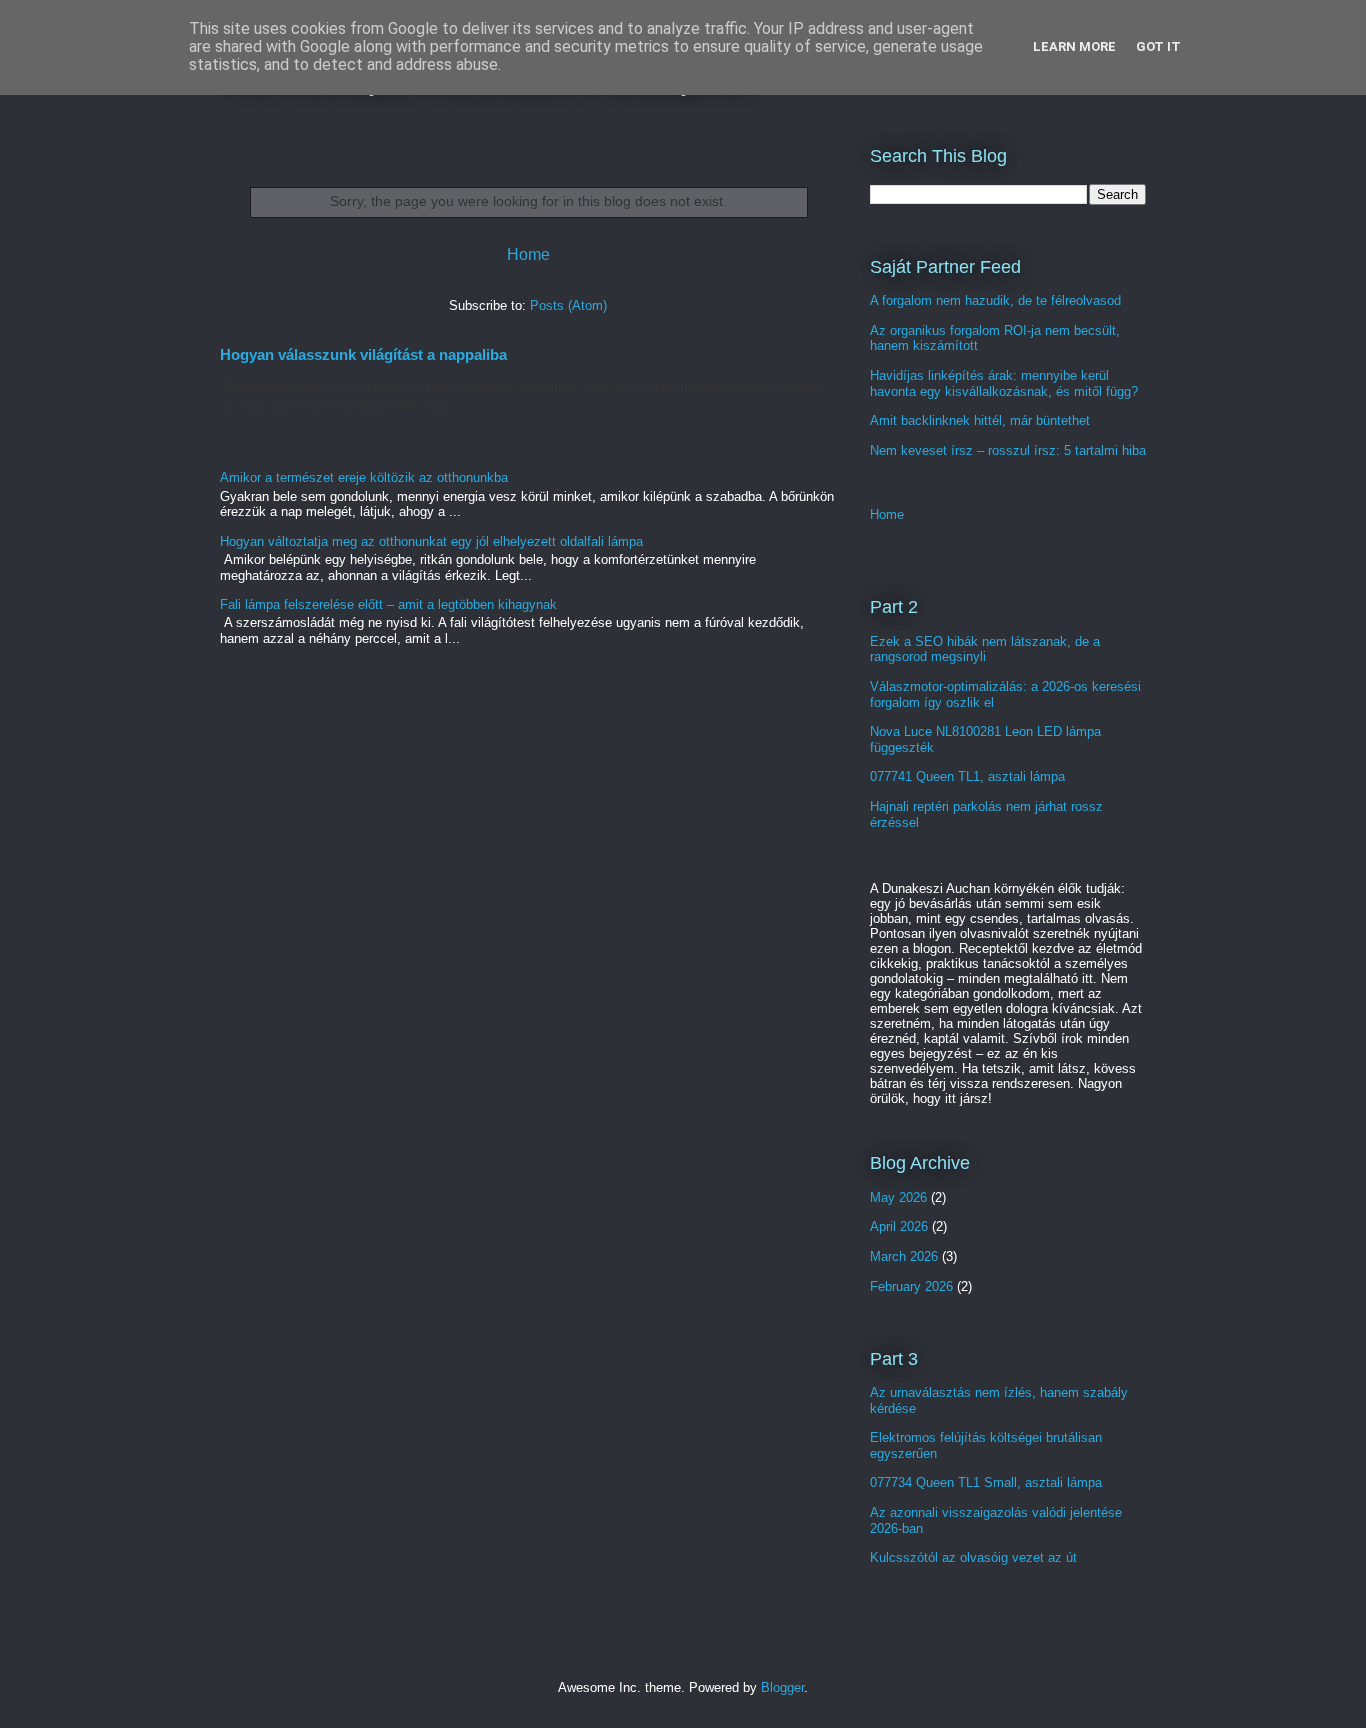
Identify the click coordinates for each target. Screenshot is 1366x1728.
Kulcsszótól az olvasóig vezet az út (973, 1557)
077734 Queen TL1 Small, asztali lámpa (986, 1482)
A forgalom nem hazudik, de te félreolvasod (995, 300)
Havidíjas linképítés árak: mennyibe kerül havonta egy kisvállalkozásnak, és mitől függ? (1004, 383)
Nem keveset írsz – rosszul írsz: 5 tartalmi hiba (1008, 450)
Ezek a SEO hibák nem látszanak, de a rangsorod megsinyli (985, 649)
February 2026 (911, 1286)
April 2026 (899, 1226)
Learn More (1074, 46)
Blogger (782, 1687)
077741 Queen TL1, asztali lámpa (967, 776)
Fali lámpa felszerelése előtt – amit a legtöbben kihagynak (388, 604)
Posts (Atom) (568, 305)
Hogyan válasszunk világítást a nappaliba (363, 354)
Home (528, 254)
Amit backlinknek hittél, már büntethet (980, 420)
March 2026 (904, 1256)
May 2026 (898, 1197)
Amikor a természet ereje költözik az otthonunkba (364, 477)
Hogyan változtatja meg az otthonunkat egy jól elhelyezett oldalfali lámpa (431, 541)
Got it (1158, 46)
